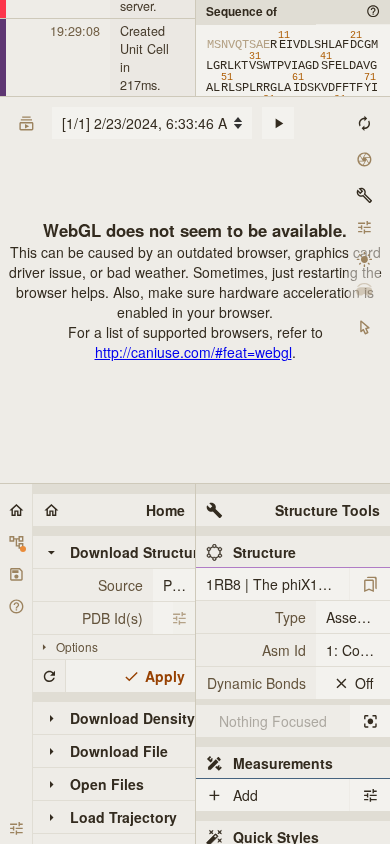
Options (77, 646)
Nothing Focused (273, 721)
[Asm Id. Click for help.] (256, 650)
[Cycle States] (278, 123)
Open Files (107, 784)
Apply (165, 676)
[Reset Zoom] (364, 123)
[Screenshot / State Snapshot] (364, 159)
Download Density (132, 718)
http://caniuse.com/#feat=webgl (193, 352)
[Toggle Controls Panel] (364, 195)
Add (245, 795)
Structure (264, 552)
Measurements (283, 763)
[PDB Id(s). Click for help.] (93, 618)
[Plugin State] (16, 574)
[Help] (16, 606)
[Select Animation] (26, 123)
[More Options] (179, 618)
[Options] (370, 795)
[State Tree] (16, 542)
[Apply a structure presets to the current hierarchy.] (370, 584)
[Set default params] (49, 676)
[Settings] (16, 828)
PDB (177, 585)
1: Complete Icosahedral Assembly (358, 650)
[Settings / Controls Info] (364, 227)
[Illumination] (364, 259)
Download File (119, 751)
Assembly (356, 617)
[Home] (16, 510)
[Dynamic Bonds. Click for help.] (256, 683)
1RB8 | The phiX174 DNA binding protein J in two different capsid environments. (277, 584)
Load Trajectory (123, 817)
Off (364, 683)
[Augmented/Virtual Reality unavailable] (364, 291)
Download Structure (132, 552)
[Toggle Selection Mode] (364, 327)
